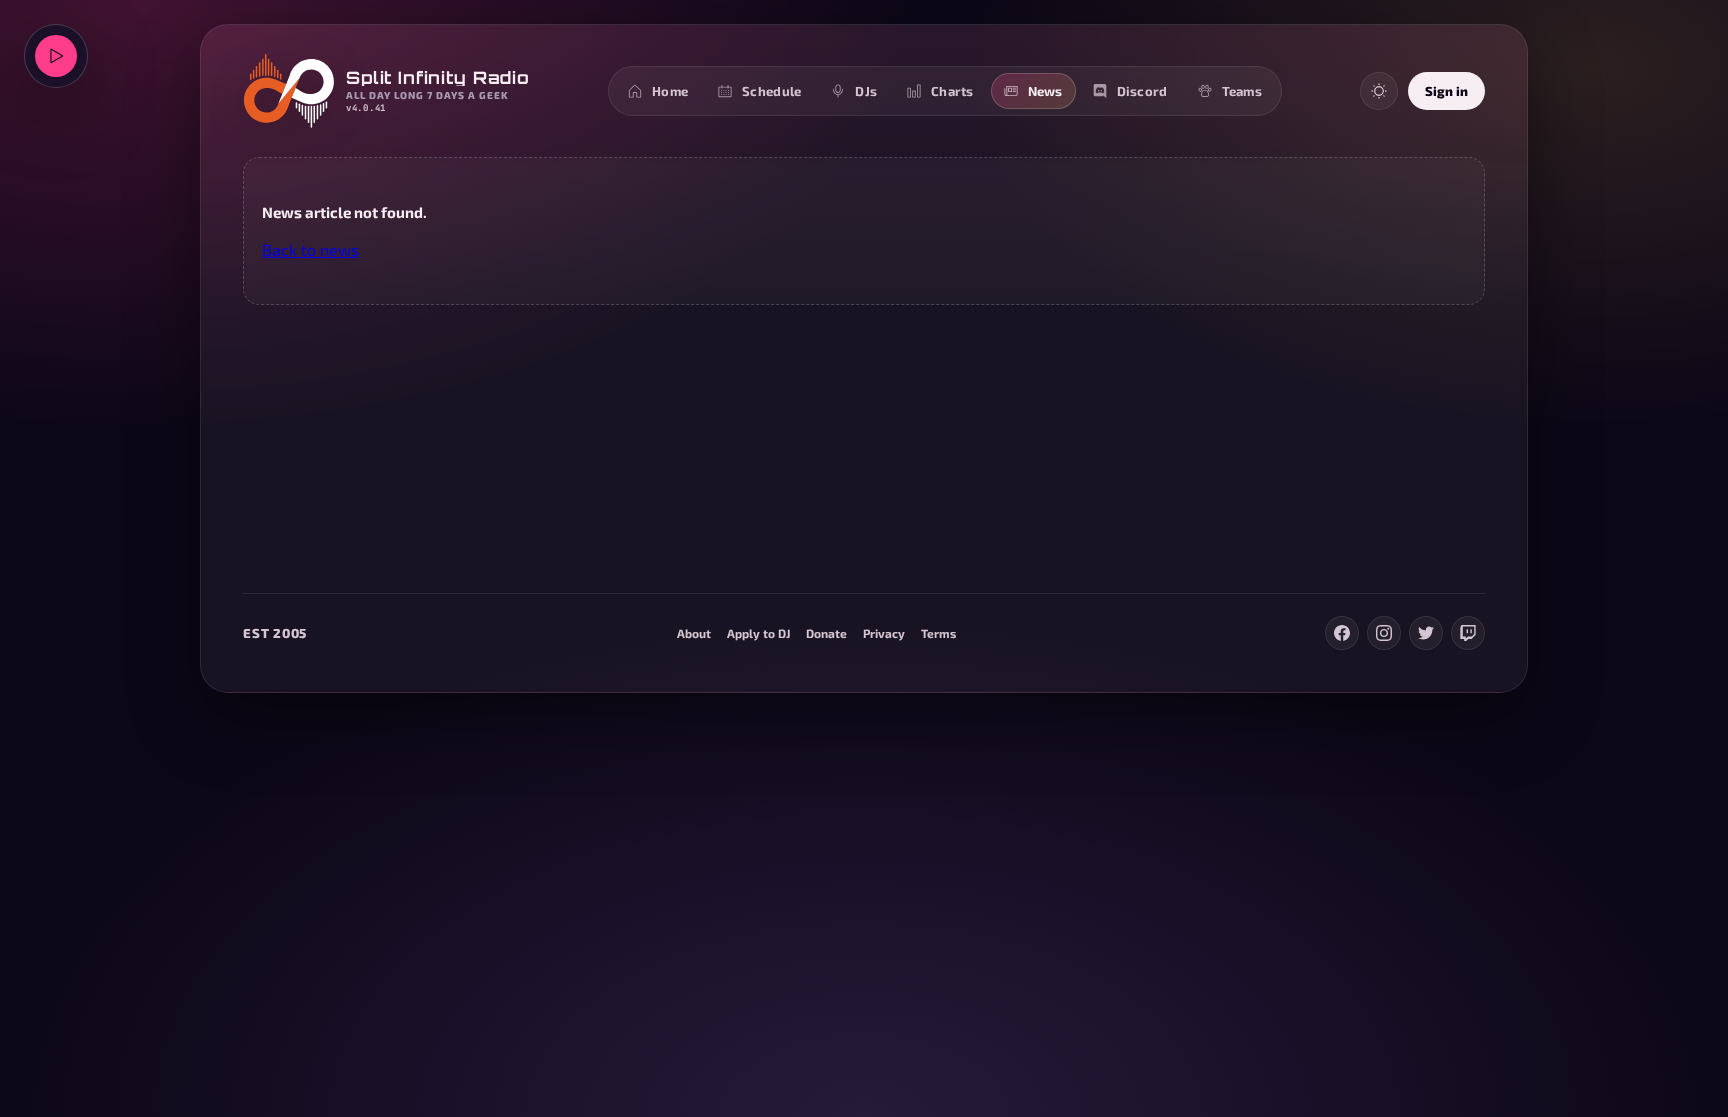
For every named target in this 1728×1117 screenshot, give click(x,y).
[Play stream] (56, 56)
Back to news (310, 249)
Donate (826, 633)
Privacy (884, 633)
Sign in (1446, 91)
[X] (1426, 633)
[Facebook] (1342, 633)
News (1045, 91)
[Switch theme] (1379, 91)
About (694, 633)
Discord (1142, 91)
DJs (866, 91)
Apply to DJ (758, 633)
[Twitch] (1468, 633)
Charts (952, 91)
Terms (938, 633)
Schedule (771, 91)
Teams (1242, 91)
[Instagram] (1384, 633)
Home (670, 91)
